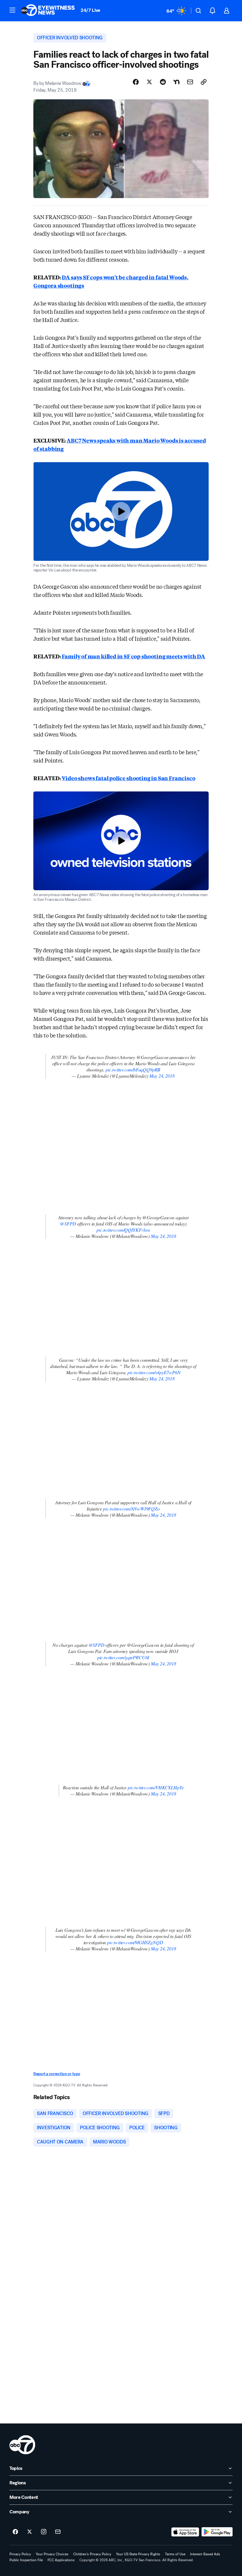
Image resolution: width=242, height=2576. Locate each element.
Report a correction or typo (57, 2074)
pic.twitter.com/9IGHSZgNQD (135, 1942)
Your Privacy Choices (52, 2554)
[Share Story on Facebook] (136, 82)
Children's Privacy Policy (92, 2554)
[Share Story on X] (149, 82)
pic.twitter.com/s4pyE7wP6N (154, 1372)
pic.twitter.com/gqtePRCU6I (123, 1657)
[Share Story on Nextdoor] (176, 82)
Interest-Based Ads (205, 2554)
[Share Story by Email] (190, 82)
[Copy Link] (204, 82)
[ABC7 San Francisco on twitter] (30, 2532)
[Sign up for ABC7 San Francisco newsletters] (58, 2532)
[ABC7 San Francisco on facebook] (15, 2532)
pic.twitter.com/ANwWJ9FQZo (131, 1509)
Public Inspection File (26, 2560)
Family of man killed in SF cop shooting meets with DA (133, 656)
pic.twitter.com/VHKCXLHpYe (156, 1787)
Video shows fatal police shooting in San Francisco (128, 778)
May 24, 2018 (162, 1076)
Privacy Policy (20, 2554)
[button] (12, 10)
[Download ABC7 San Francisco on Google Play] (217, 2532)
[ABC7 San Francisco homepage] (48, 11)
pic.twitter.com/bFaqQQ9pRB (133, 1070)
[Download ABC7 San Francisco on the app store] (185, 2532)
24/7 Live (90, 10)
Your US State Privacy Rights (138, 2554)
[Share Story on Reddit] (163, 82)
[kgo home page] (22, 2445)
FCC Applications (61, 2560)
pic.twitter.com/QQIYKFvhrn (123, 1230)
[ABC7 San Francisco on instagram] (44, 2532)
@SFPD (68, 1224)
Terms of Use (175, 2554)
